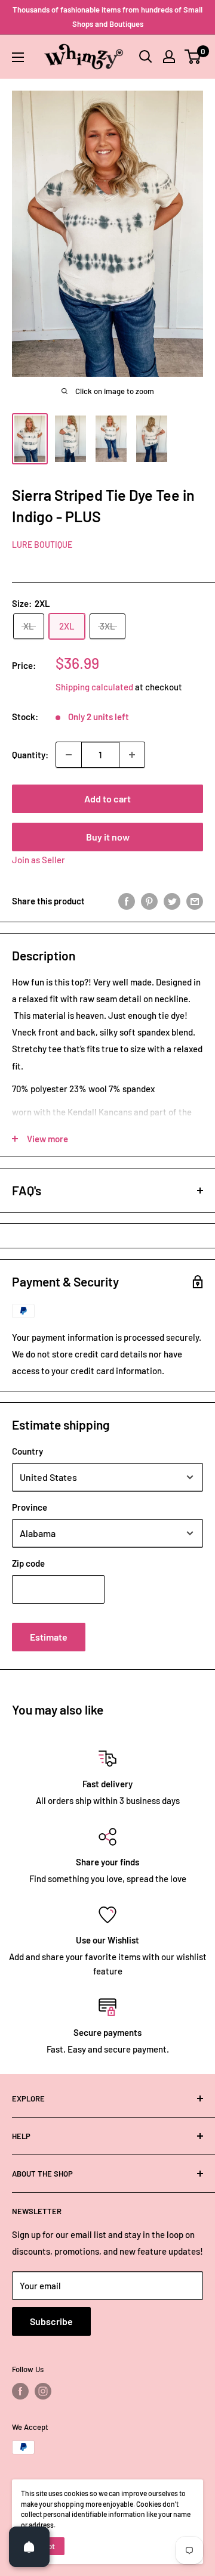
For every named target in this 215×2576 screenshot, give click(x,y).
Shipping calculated (94, 687)
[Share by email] (195, 901)
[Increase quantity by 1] (132, 755)
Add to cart (107, 799)
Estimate (49, 1637)
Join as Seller (39, 860)
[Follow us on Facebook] (20, 2391)
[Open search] (146, 57)
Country (27, 1451)
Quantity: (30, 755)
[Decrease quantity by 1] (69, 755)
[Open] (29, 2547)
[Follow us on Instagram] (43, 2391)
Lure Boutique (42, 545)
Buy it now (108, 837)
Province (30, 1507)
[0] (193, 57)
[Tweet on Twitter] (172, 901)
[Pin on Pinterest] (149, 901)
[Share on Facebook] (127, 901)
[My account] (169, 57)
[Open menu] (18, 57)
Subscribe (51, 2321)
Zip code (28, 1563)
